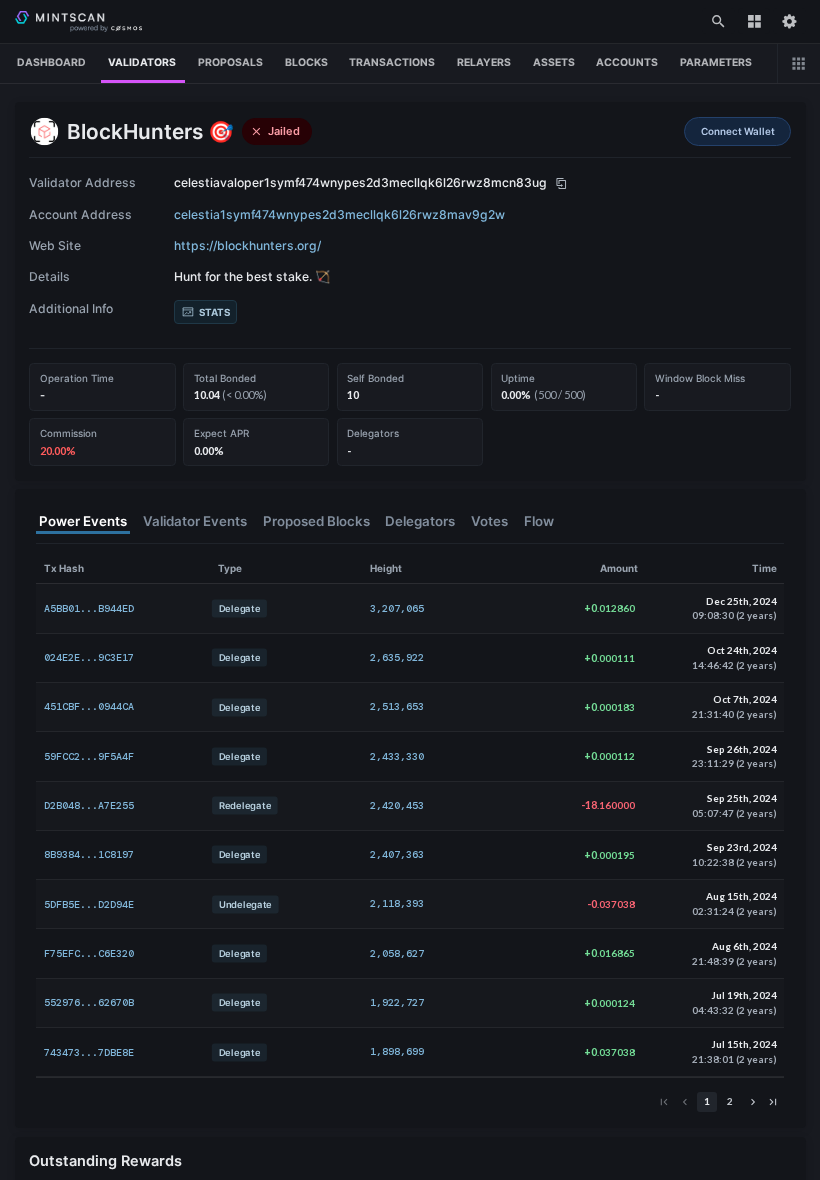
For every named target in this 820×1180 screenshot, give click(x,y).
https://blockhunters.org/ (247, 245)
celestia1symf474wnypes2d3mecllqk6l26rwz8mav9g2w (339, 214)
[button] (737, 131)
